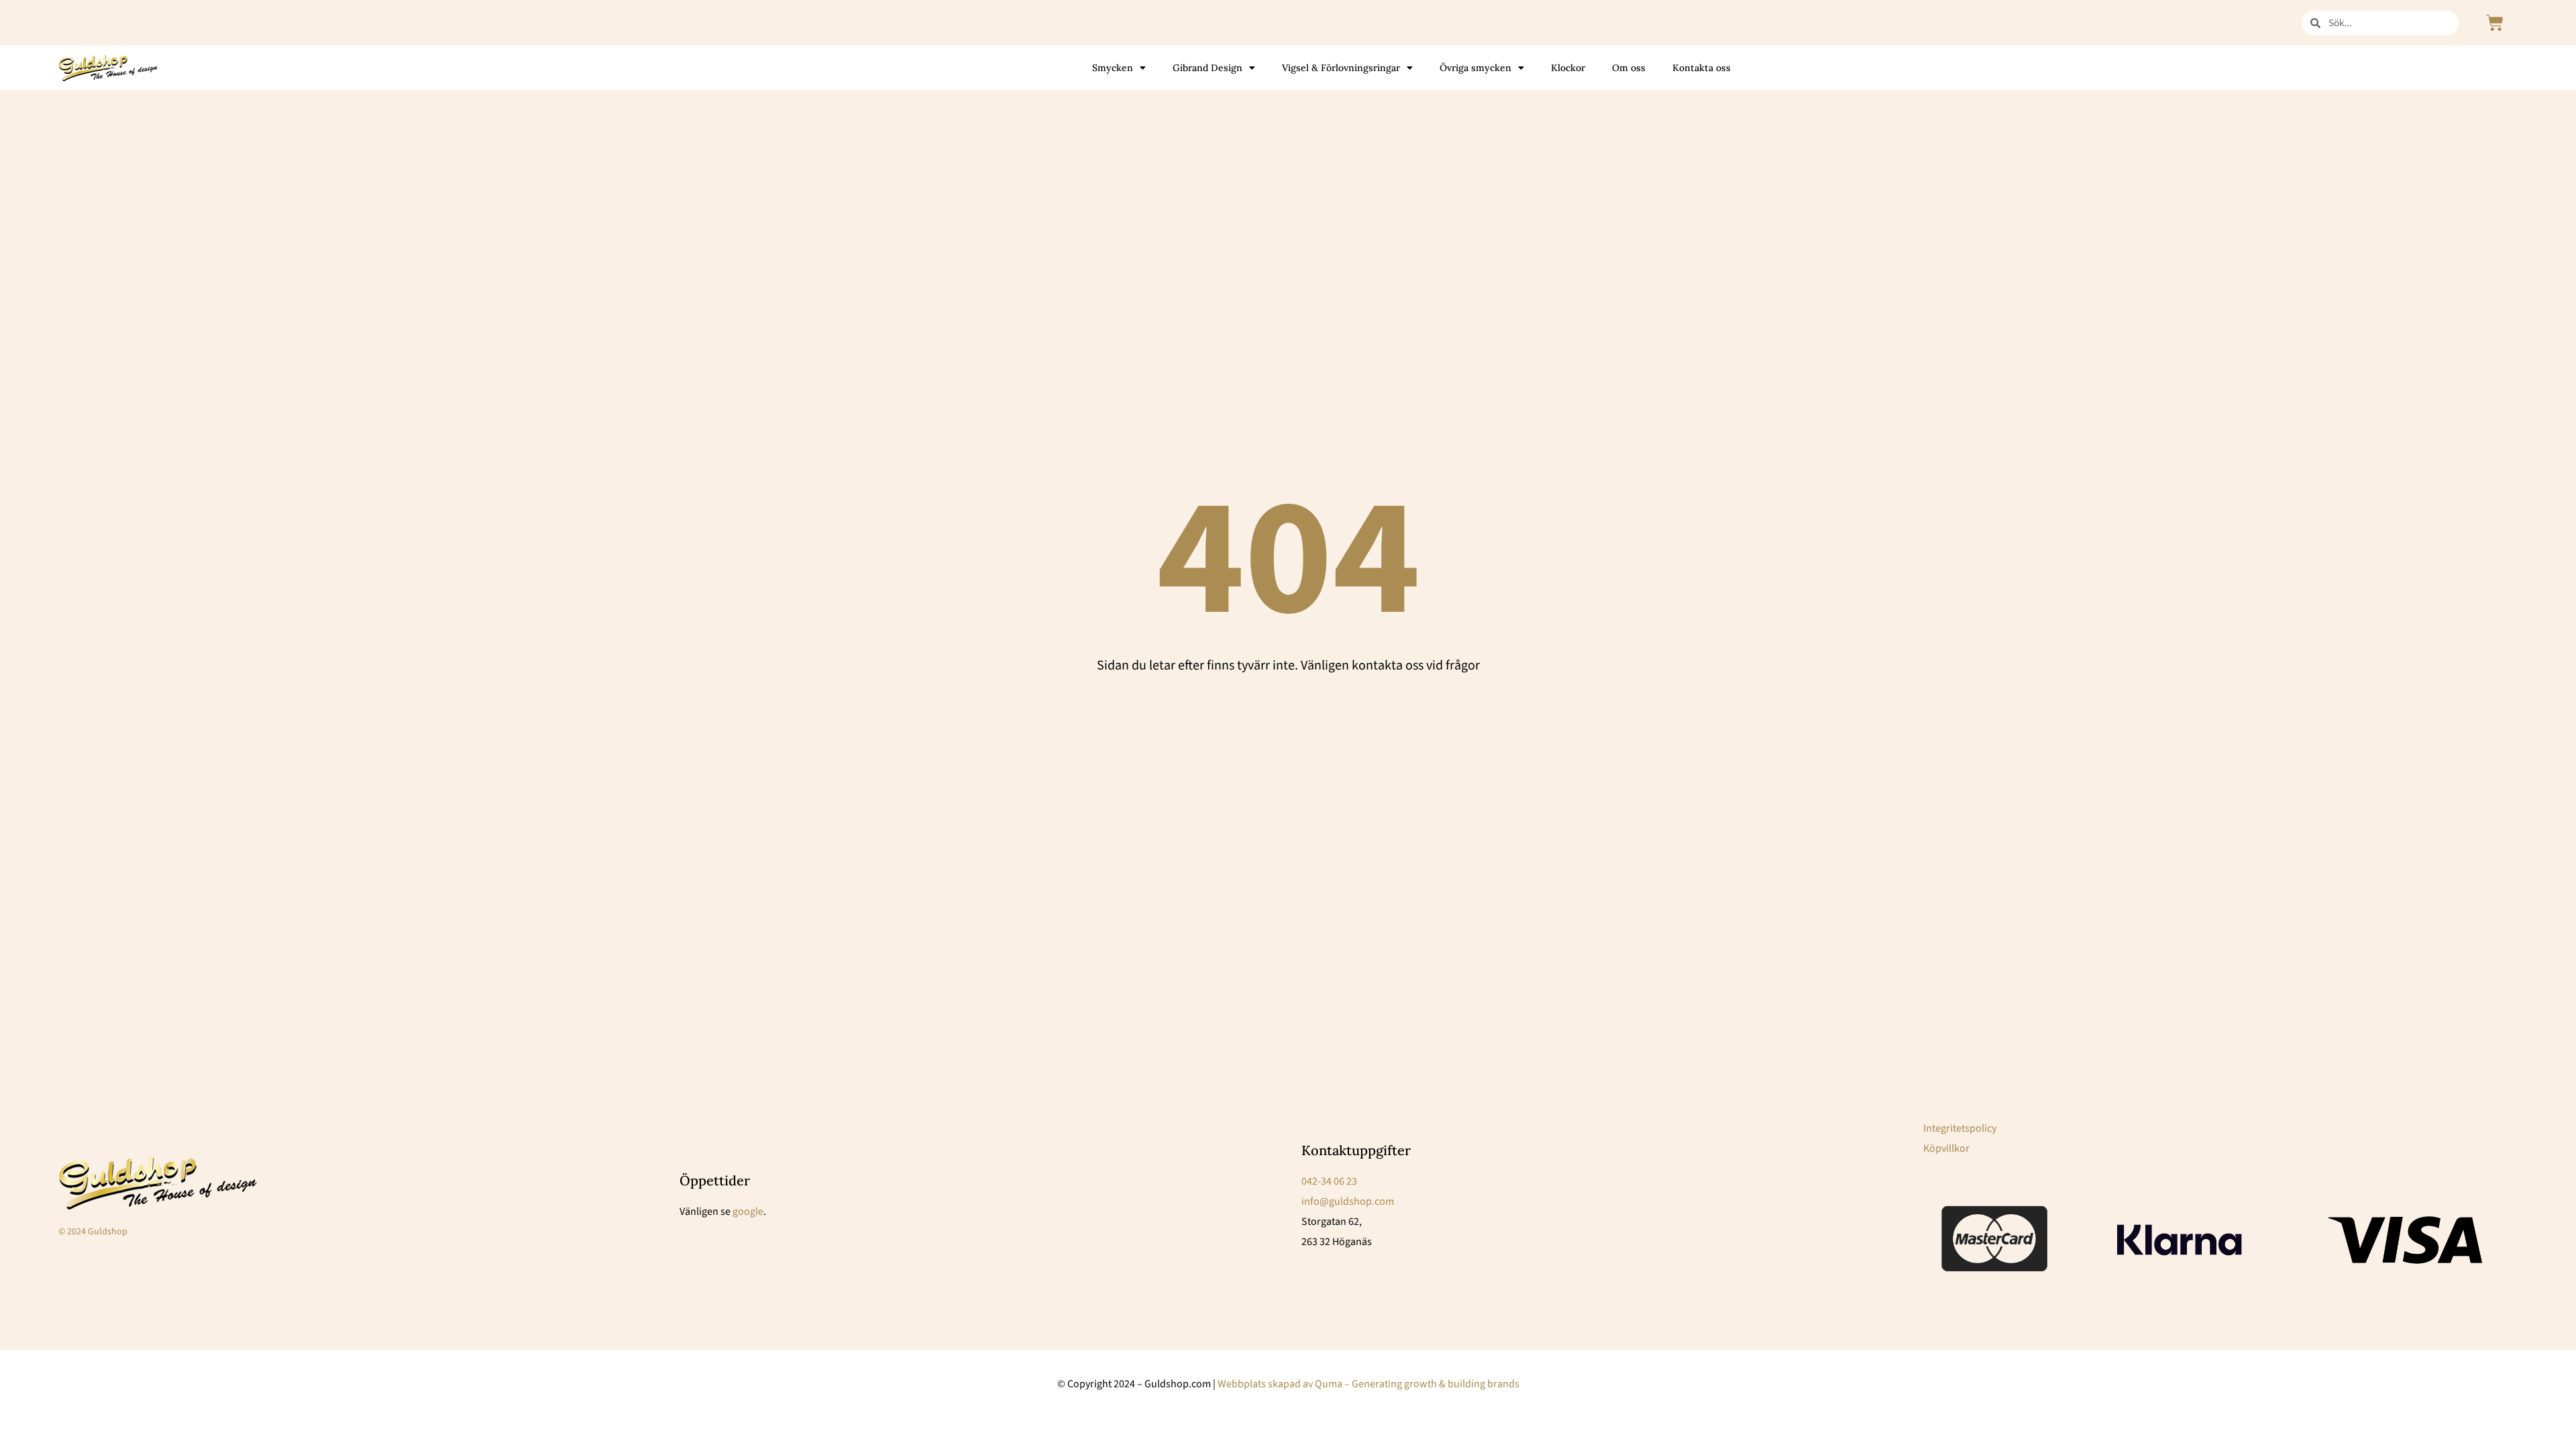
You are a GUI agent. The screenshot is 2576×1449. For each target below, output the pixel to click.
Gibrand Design (1207, 68)
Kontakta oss (1702, 68)
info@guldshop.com (1348, 1201)
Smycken (1113, 68)
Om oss (1629, 68)
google (748, 1212)
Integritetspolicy (1960, 1128)
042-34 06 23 (1329, 1181)
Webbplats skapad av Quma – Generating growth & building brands (1368, 1384)
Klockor (1568, 68)
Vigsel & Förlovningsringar (1341, 68)
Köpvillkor (1946, 1148)
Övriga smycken (1475, 68)
